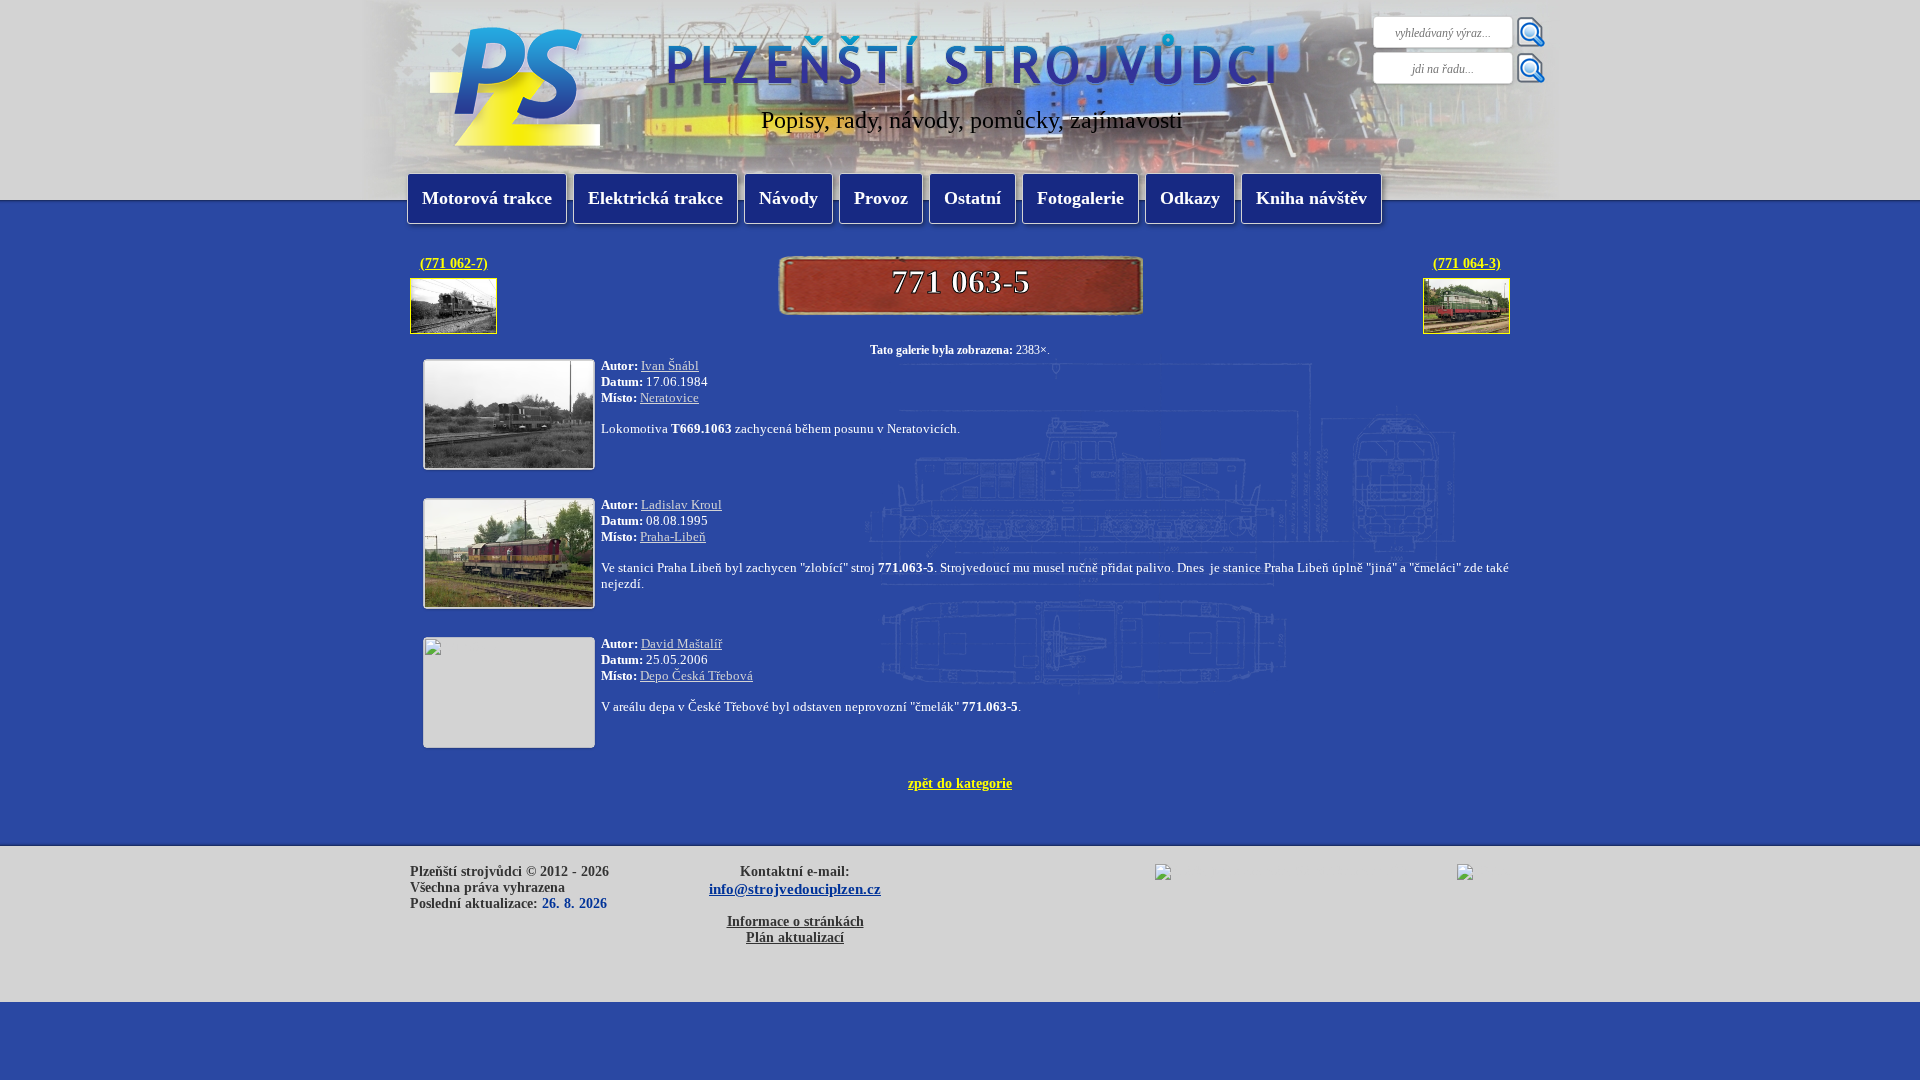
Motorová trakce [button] (487, 198)
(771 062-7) (454, 263)
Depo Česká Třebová (696, 675)
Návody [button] (788, 198)
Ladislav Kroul (681, 504)
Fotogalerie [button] (1080, 198)
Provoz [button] (881, 198)
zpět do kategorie (960, 783)
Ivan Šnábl (670, 365)
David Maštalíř (681, 643)
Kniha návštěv (1311, 198)
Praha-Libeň (673, 536)
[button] (655, 198)
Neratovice (669, 397)
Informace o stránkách (795, 921)
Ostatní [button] (972, 198)
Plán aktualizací (795, 937)
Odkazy (1190, 198)
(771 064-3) (1467, 263)
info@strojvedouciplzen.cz (795, 888)
